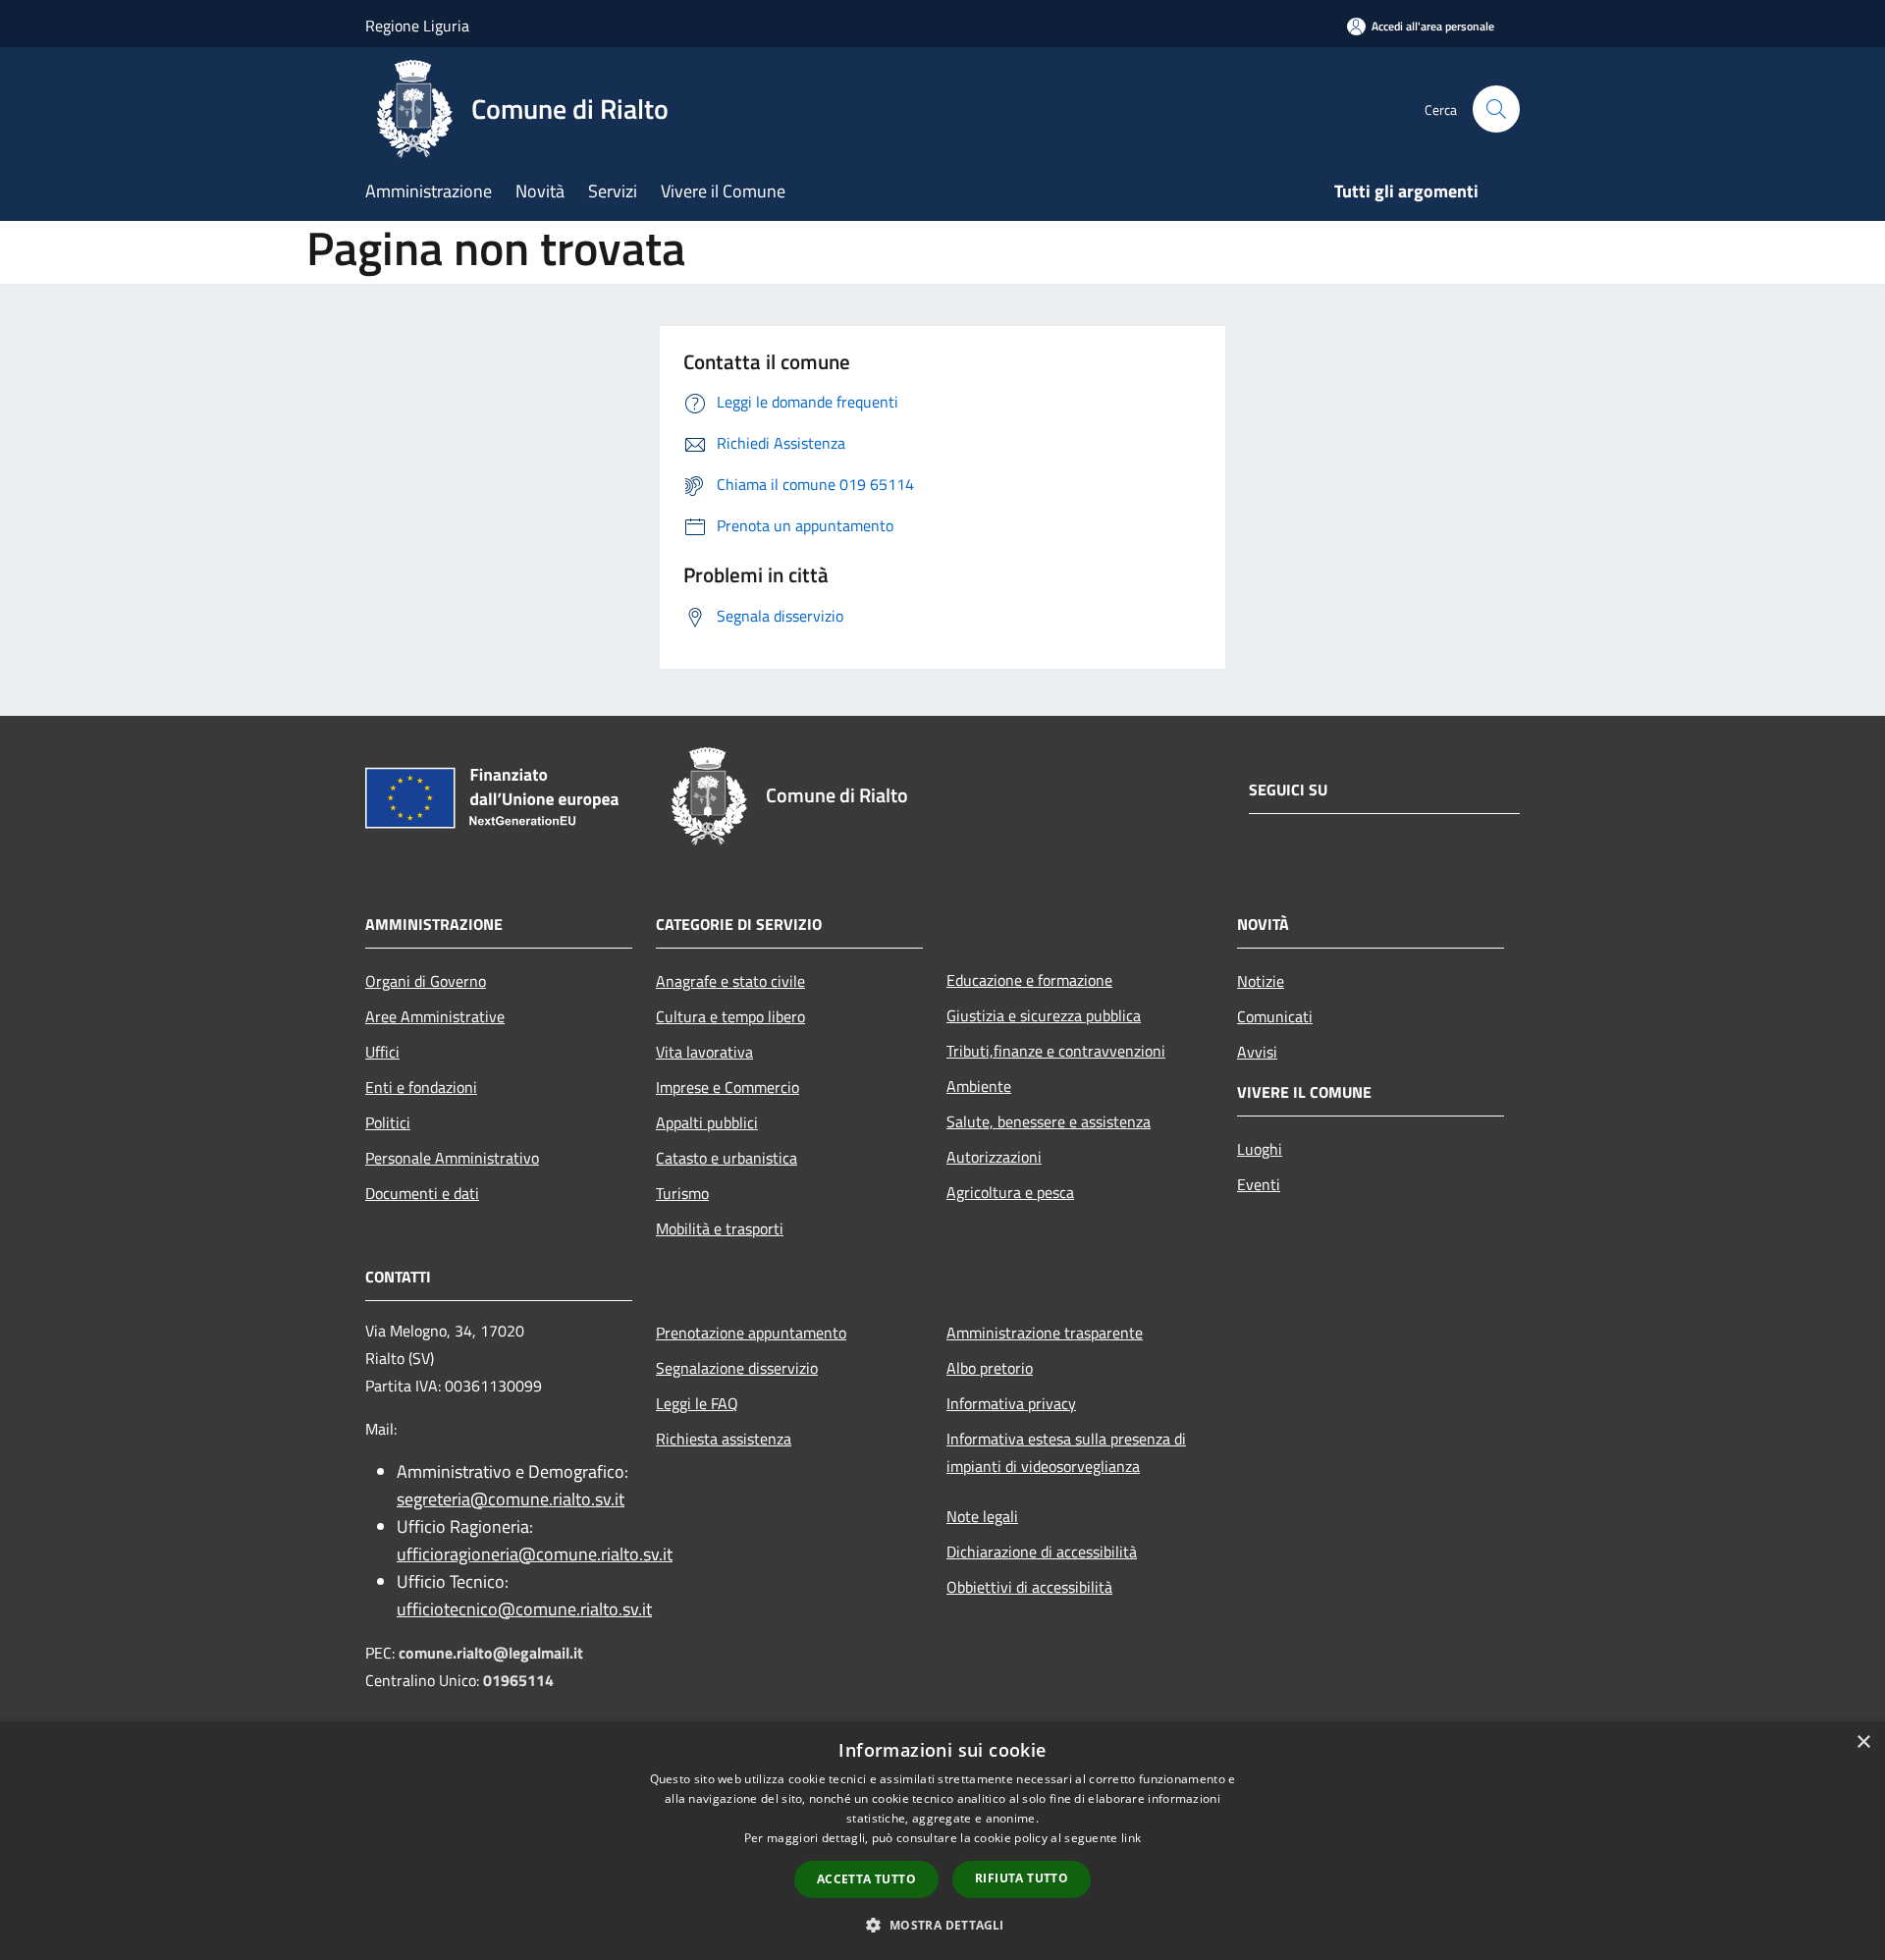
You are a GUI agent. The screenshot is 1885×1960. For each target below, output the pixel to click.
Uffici (382, 1052)
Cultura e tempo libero (730, 1016)
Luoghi (1260, 1149)
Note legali (982, 1516)
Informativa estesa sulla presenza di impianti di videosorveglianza (1066, 1452)
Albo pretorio (990, 1368)
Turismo (682, 1193)
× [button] (1863, 1742)
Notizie (1261, 981)
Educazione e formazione (1029, 980)
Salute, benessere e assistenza (1049, 1121)
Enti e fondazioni (421, 1087)
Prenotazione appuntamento (751, 1333)
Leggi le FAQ (697, 1403)
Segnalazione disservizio (737, 1368)
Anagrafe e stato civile (730, 981)
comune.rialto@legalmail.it (491, 1653)
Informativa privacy (1011, 1403)
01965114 (518, 1680)
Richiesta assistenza (724, 1439)
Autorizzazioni (994, 1157)
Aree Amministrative (435, 1016)
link (1131, 1838)
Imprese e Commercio (727, 1087)
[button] (942, 1925)
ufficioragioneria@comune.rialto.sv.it (535, 1554)
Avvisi (1257, 1052)
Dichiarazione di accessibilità (1042, 1552)
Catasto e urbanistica (727, 1158)
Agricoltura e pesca (1010, 1192)
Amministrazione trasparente (1045, 1333)
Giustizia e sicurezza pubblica (1044, 1015)
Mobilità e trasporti (720, 1228)
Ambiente (979, 1086)
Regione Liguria (417, 26)
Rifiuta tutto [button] (1022, 1878)
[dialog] (942, 1841)
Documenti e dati (422, 1193)
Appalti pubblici (707, 1122)
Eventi (1259, 1184)
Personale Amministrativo (452, 1158)
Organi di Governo (426, 981)
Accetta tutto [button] (866, 1879)
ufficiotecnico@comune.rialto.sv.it (524, 1609)
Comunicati (1275, 1016)
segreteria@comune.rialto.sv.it (511, 1499)
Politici (388, 1122)
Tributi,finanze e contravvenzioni (1056, 1051)
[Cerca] (1496, 109)
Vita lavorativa (704, 1052)
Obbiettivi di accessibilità (1029, 1587)
